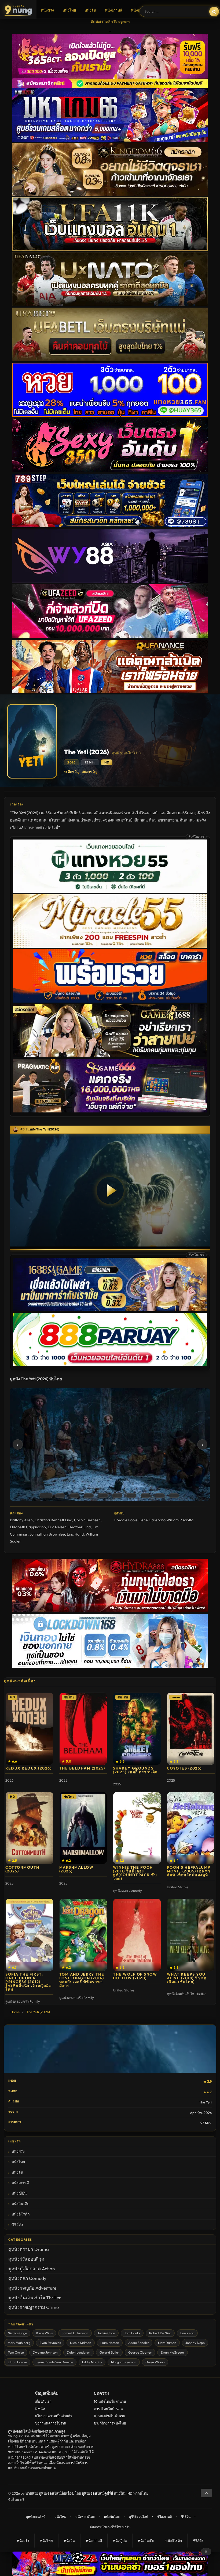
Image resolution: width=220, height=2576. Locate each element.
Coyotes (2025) (184, 1768)
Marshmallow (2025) (76, 1869)
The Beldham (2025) (82, 1768)
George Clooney (140, 2352)
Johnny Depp (195, 2343)
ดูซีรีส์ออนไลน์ (138, 2516)
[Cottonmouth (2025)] (29, 1828)
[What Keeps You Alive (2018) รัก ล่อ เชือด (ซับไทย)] (191, 1935)
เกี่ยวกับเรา (43, 2401)
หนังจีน (90, 10)
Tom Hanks (132, 2333)
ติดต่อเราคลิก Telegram (110, 21)
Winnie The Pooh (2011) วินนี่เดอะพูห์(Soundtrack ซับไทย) (135, 1873)
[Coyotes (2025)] (191, 1729)
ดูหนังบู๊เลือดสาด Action (32, 2269)
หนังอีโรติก (21, 2214)
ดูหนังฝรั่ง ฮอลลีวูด (26, 2259)
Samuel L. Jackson (75, 2333)
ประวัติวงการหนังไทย (110, 2423)
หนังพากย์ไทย (85, 2516)
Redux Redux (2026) (28, 1768)
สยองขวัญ (89, 772)
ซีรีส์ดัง (17, 2225)
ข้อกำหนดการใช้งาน (51, 2423)
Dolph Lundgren (79, 2352)
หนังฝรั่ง (47, 10)
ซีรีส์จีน (186, 2516)
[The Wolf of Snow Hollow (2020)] (137, 1935)
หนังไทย (69, 10)
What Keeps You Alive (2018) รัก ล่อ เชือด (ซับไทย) (187, 1978)
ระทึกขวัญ (72, 772)
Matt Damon (167, 2343)
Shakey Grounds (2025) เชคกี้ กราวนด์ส (135, 1770)
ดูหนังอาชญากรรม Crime (34, 2307)
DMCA (40, 2409)
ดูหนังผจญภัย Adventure (32, 2288)
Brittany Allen (21, 1520)
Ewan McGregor (173, 2352)
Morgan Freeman (124, 2362)
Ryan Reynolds (50, 2343)
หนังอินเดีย (20, 2204)
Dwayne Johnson (45, 2352)
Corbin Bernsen (87, 1520)
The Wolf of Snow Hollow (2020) (135, 1976)
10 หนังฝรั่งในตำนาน (110, 2416)
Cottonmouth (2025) (22, 1869)
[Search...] (214, 12)
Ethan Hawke (17, 2362)
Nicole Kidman (81, 2343)
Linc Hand (75, 1534)
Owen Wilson (155, 2362)
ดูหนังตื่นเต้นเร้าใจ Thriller (35, 2298)
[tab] (46, 1495)
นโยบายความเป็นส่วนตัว (54, 2416)
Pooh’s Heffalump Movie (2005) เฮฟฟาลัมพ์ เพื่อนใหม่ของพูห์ (189, 1871)
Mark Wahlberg (19, 2343)
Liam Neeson (110, 2343)
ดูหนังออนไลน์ (36, 2516)
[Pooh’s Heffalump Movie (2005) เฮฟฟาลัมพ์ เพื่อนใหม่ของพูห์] (191, 1828)
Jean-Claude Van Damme (54, 2362)
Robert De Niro (160, 2333)
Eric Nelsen (57, 1527)
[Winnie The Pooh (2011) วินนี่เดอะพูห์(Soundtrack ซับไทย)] (137, 1828)
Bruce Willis (44, 2333)
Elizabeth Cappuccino (28, 1527)
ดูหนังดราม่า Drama (29, 2249)
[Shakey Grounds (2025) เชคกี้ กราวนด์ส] (137, 1729)
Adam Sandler (139, 2343)
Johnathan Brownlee (47, 1534)
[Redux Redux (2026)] (29, 1729)
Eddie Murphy (92, 2362)
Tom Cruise (16, 2352)
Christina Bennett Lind (53, 1520)
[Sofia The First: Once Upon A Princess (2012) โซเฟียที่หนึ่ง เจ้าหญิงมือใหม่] (29, 1935)
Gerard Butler (109, 2352)
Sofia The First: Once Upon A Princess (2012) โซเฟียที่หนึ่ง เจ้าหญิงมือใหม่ (28, 1982)
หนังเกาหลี (114, 10)
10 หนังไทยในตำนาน (110, 2401)
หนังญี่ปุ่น (139, 10)
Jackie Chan (106, 2333)
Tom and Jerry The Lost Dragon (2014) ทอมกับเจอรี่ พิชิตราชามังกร (82, 1980)
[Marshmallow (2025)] (83, 1828)
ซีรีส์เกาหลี (164, 2516)
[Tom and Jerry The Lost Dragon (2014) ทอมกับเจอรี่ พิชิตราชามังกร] (83, 1935)
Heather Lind (80, 1527)
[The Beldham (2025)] (83, 1729)
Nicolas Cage (17, 2333)
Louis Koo (187, 2333)
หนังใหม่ (60, 2516)
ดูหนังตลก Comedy (27, 2278)
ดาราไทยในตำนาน (108, 2409)
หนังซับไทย (112, 2516)
